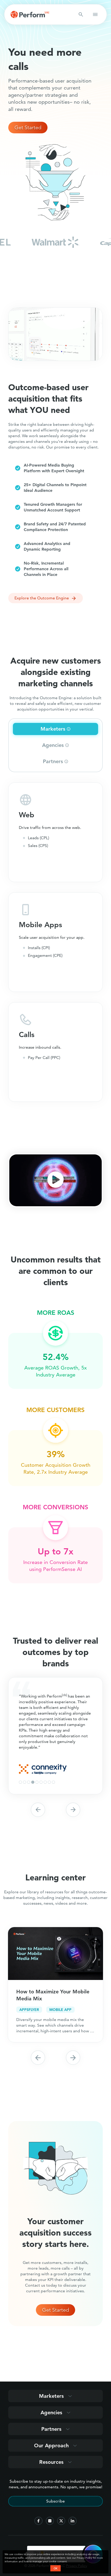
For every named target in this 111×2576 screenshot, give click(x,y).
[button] (56, 1180)
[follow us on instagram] (50, 2521)
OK (55, 2568)
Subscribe (55, 2501)
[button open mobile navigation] (95, 14)
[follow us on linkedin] (73, 2521)
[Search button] (81, 14)
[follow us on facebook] (38, 2521)
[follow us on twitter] (61, 2521)
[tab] (55, 729)
